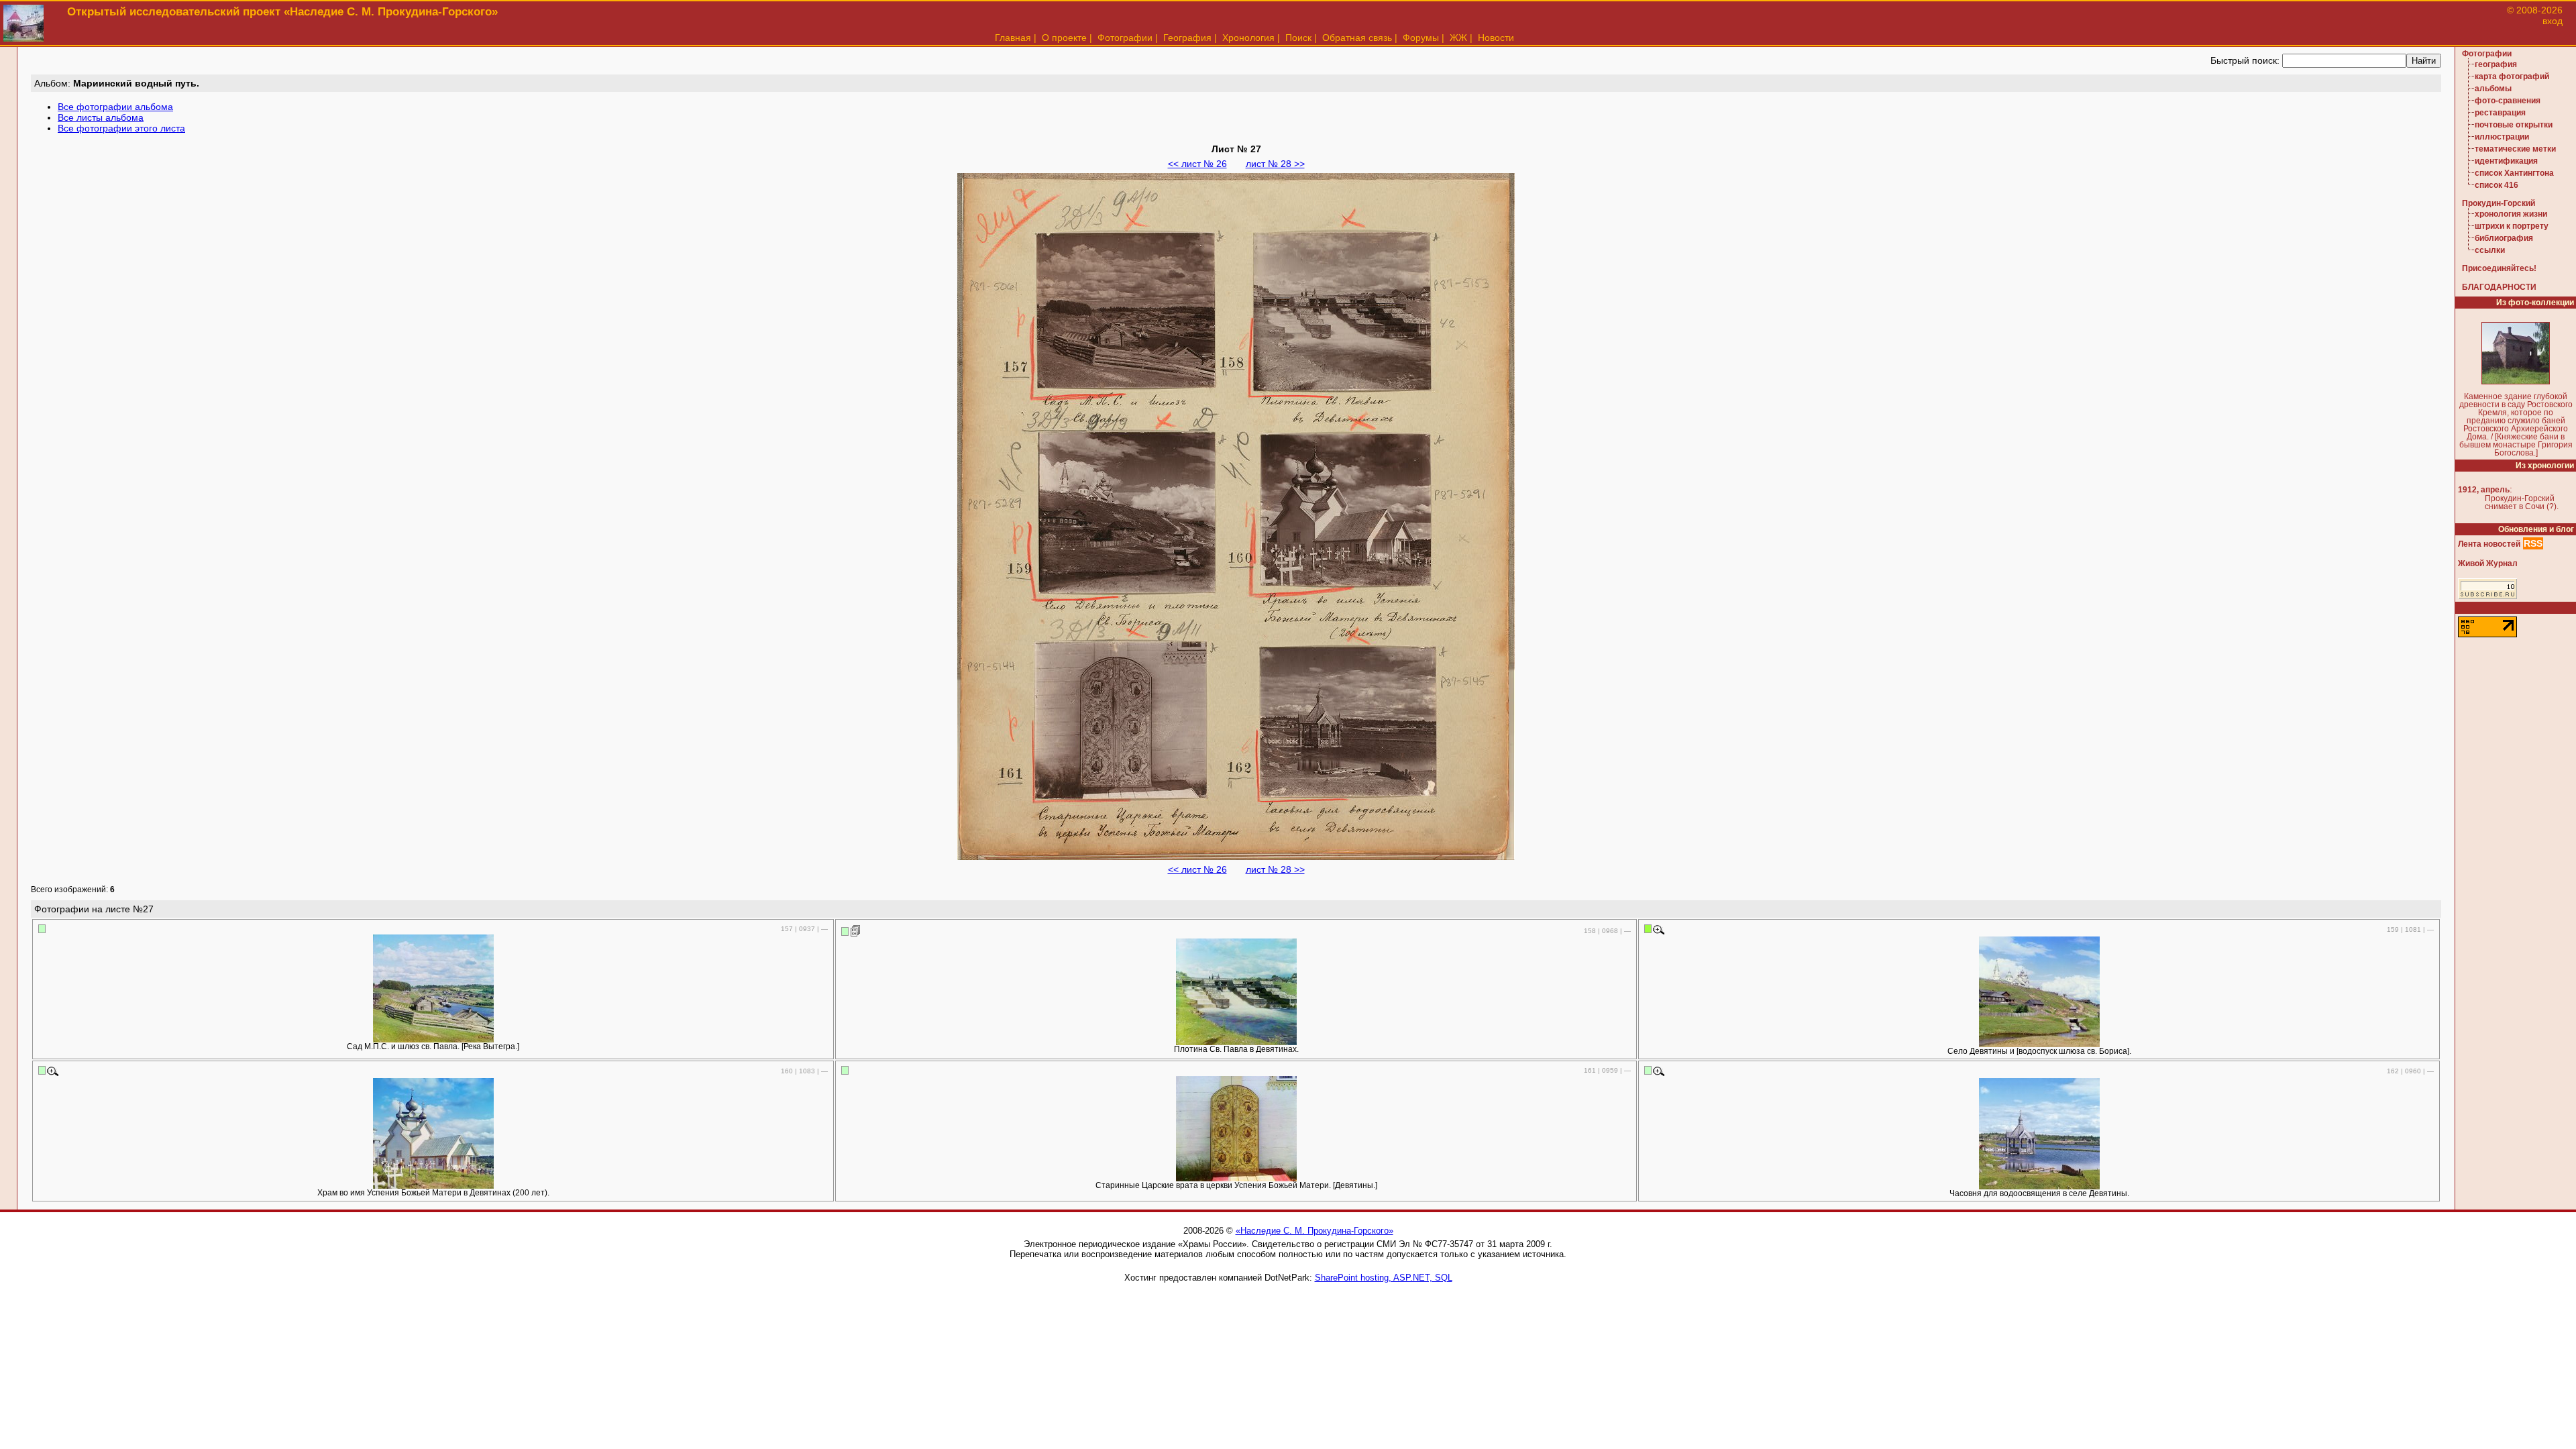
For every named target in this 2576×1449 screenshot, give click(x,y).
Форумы (1421, 38)
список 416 (2497, 185)
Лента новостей (2489, 544)
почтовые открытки (2514, 125)
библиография (2504, 238)
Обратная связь (1357, 38)
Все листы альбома (101, 117)
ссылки (2490, 250)
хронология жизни (2511, 214)
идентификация (2506, 161)
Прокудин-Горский (2499, 203)
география (2496, 64)
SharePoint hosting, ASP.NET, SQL (1384, 1278)
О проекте (1064, 38)
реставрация (2500, 113)
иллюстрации (2502, 137)
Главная (1013, 38)
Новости (1496, 38)
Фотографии (1125, 38)
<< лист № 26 (1197, 164)
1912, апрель (2484, 490)
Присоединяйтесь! (2499, 268)
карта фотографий (2512, 76)
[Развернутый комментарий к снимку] (856, 930)
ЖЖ (1458, 38)
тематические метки (2515, 149)
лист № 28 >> (1275, 164)
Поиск (1298, 38)
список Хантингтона (2514, 173)
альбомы (2493, 89)
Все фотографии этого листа (121, 128)
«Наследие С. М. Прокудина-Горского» (1314, 1231)
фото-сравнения (2508, 101)
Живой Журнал (2488, 563)
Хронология (1248, 38)
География (1187, 38)
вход (2553, 21)
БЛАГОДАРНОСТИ (2499, 287)
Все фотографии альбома (115, 107)
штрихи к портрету (2512, 226)
